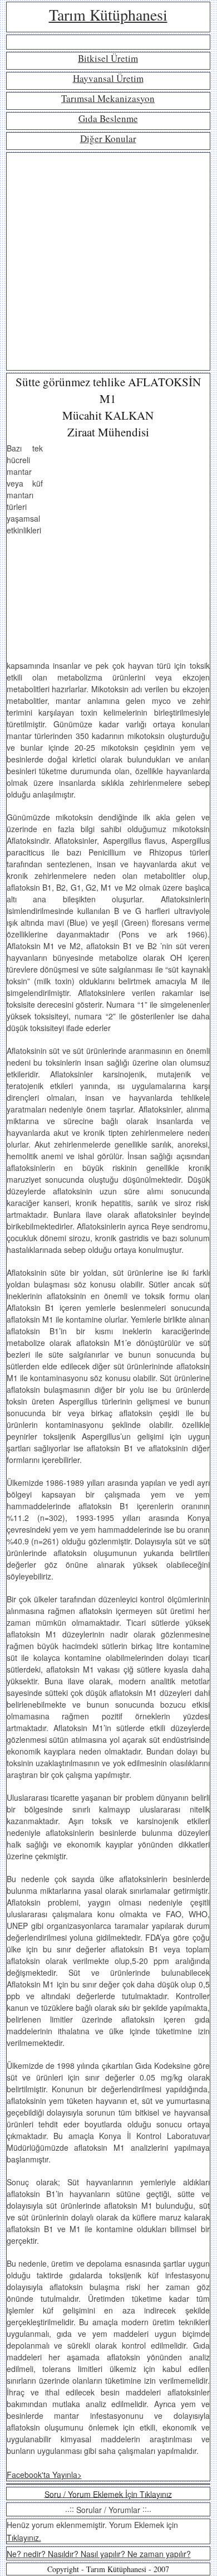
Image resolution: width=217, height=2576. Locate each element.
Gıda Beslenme (108, 118)
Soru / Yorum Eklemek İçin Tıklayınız (108, 2494)
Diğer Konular (108, 138)
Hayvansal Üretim (108, 78)
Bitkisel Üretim (108, 58)
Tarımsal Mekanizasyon (108, 98)
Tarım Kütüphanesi (108, 14)
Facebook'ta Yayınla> (44, 2475)
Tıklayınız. (24, 2538)
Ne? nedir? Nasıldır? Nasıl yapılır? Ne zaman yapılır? (99, 2554)
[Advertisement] (108, 261)
